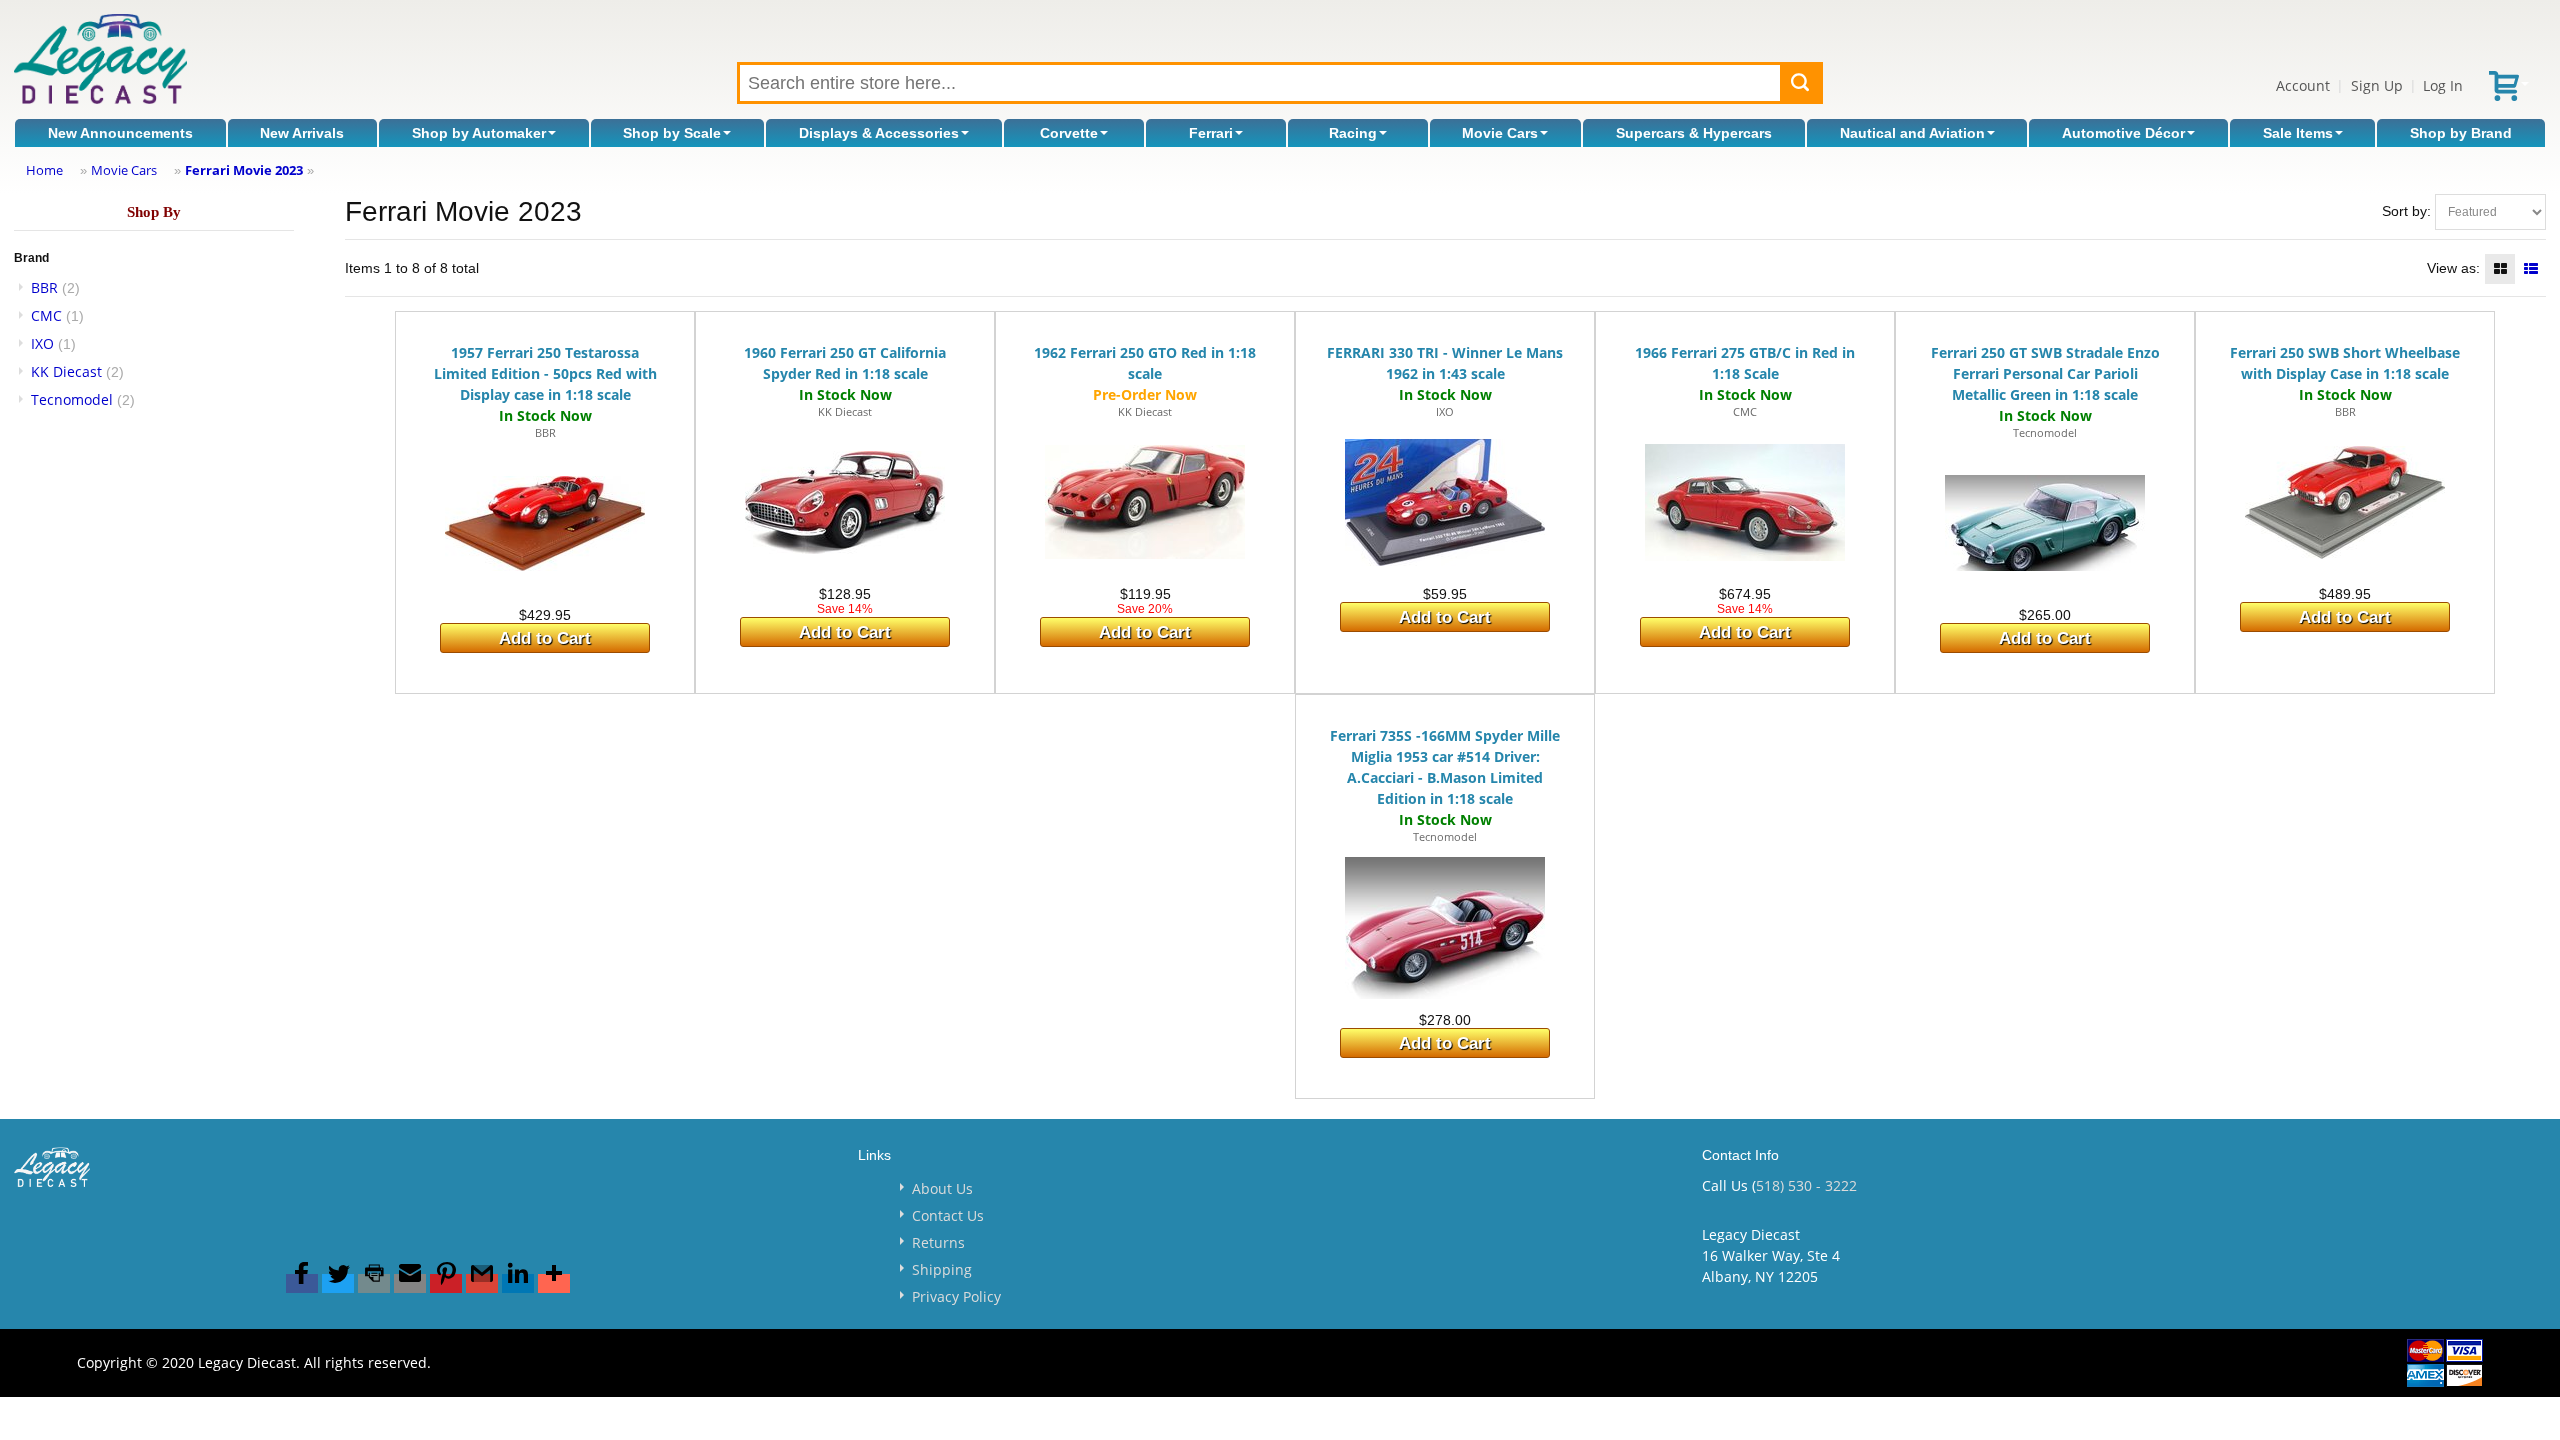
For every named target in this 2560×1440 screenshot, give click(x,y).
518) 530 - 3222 (1806, 1185)
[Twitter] (338, 1283)
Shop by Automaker (479, 133)
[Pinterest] (446, 1283)
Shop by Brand (2461, 133)
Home (44, 170)
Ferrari (1211, 133)
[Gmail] (482, 1283)
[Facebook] (302, 1283)
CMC (46, 315)
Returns (938, 1242)
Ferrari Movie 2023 (244, 170)
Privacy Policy (956, 1296)
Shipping (942, 1269)
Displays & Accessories (879, 133)
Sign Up (2377, 85)
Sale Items (2298, 133)
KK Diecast (66, 371)
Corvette (1069, 133)
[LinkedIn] (518, 1283)
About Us (942, 1188)
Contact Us (948, 1215)
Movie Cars (1500, 133)
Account (2303, 85)
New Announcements (120, 133)
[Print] (374, 1283)
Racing (1353, 133)
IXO (42, 343)
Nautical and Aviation (1912, 133)
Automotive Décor (2123, 133)
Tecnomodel (72, 399)
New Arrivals (302, 133)
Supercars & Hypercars (1694, 133)
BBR (44, 287)
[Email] (410, 1283)
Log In (2443, 85)
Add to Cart (545, 638)
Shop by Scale (672, 133)
